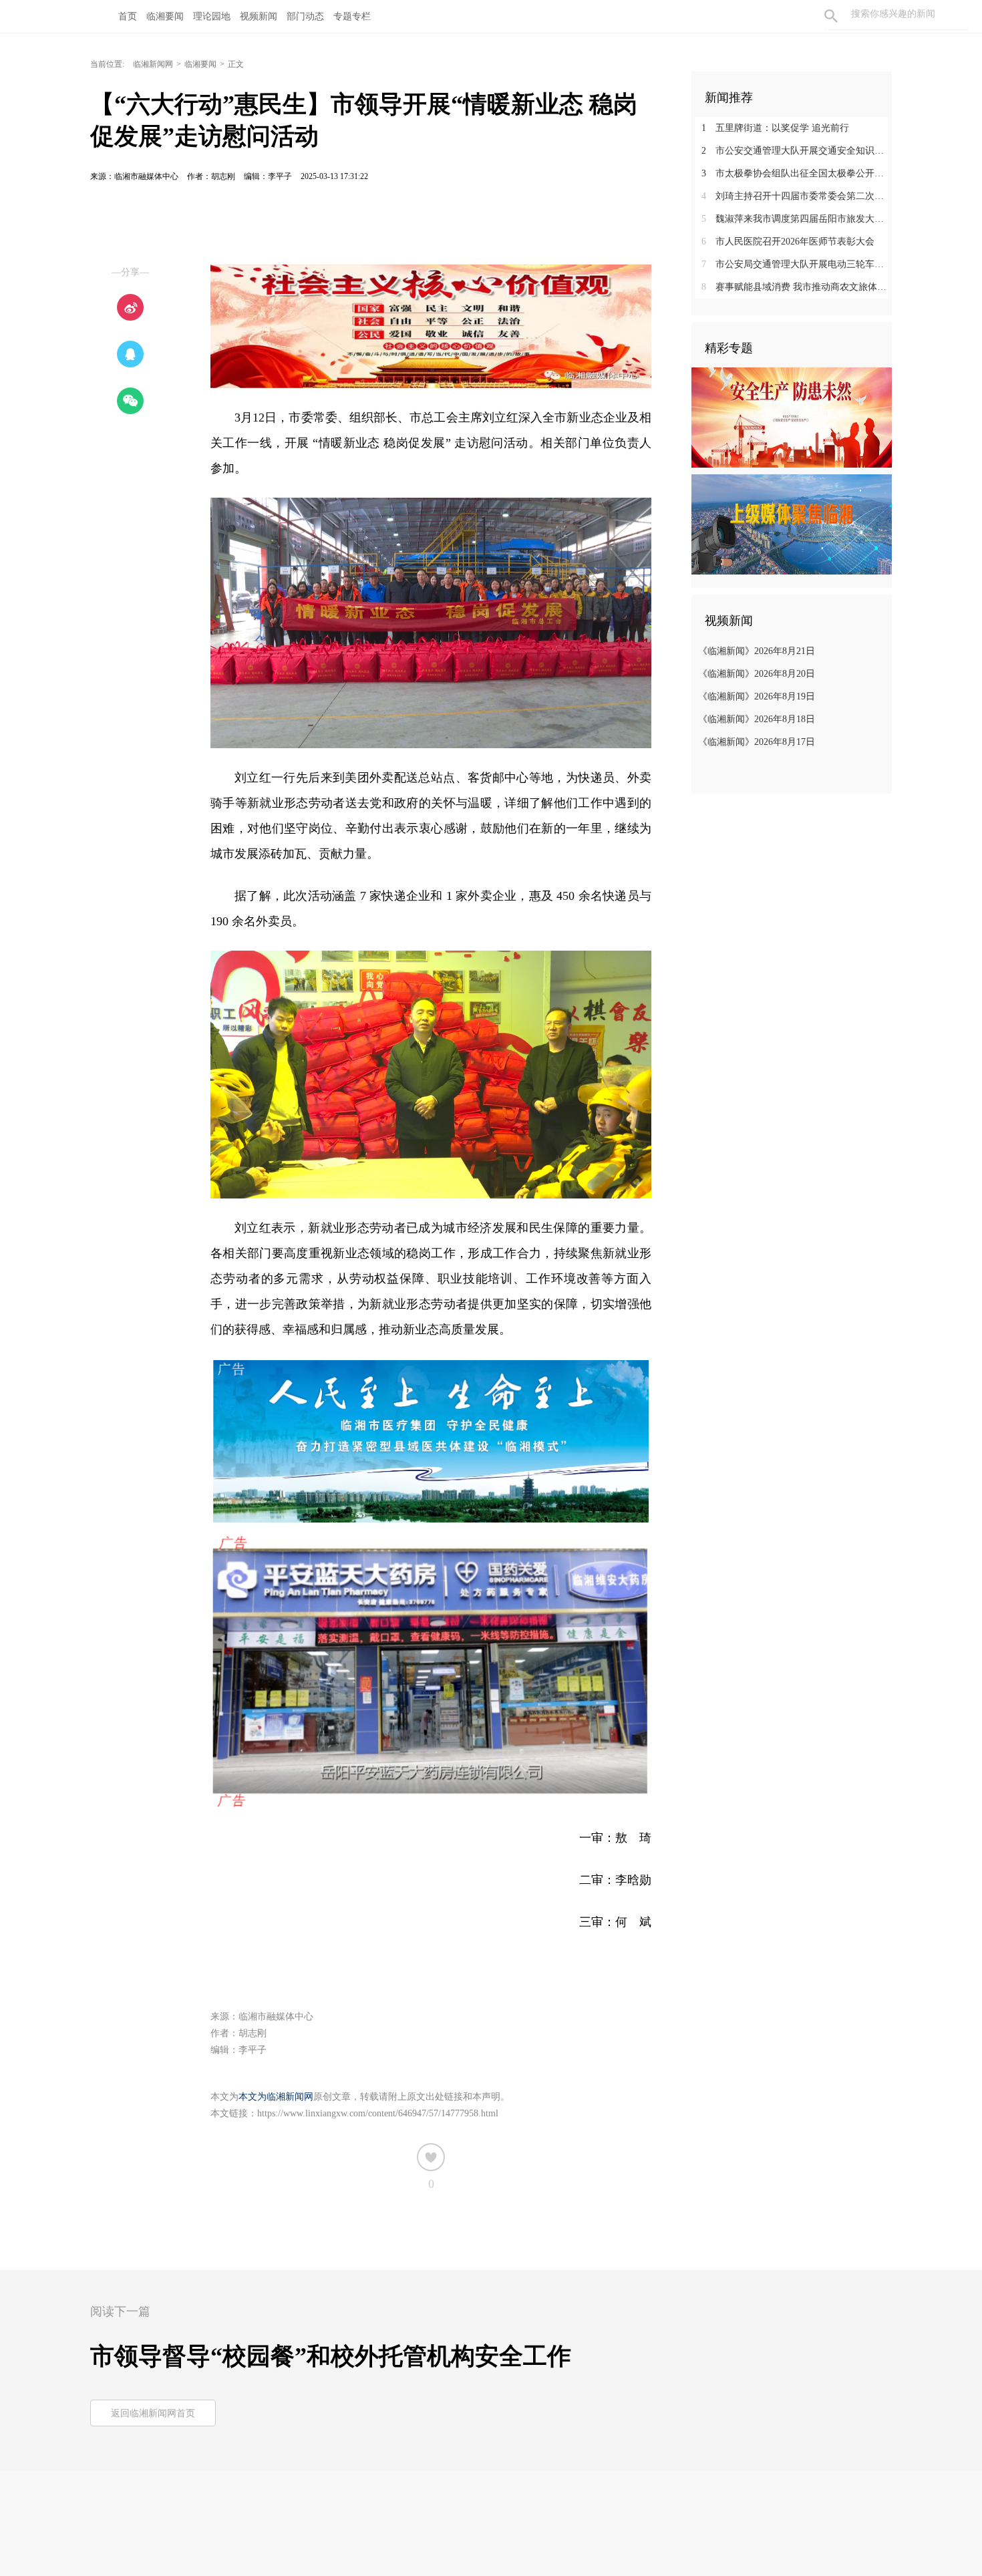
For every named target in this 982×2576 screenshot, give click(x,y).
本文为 (253, 2097)
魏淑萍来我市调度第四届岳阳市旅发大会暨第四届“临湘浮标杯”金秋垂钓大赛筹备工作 (797, 219)
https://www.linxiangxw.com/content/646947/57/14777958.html (378, 2113)
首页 (128, 16)
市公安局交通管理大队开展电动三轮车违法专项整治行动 (797, 264)
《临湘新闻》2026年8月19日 (757, 696)
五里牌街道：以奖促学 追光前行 (775, 128)
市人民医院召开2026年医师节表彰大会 (788, 241)
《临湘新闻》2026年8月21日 (757, 651)
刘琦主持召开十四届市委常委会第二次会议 (797, 196)
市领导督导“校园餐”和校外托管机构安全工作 (331, 2356)
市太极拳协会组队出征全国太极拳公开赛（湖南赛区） (797, 173)
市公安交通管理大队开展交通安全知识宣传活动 (797, 151)
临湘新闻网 (153, 64)
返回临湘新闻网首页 (153, 2413)
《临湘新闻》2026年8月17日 (757, 742)
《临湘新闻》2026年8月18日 (757, 719)
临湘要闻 (200, 64)
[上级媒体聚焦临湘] (792, 524)
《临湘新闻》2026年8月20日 (757, 674)
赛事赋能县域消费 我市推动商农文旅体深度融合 (797, 287)
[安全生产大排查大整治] (792, 417)
